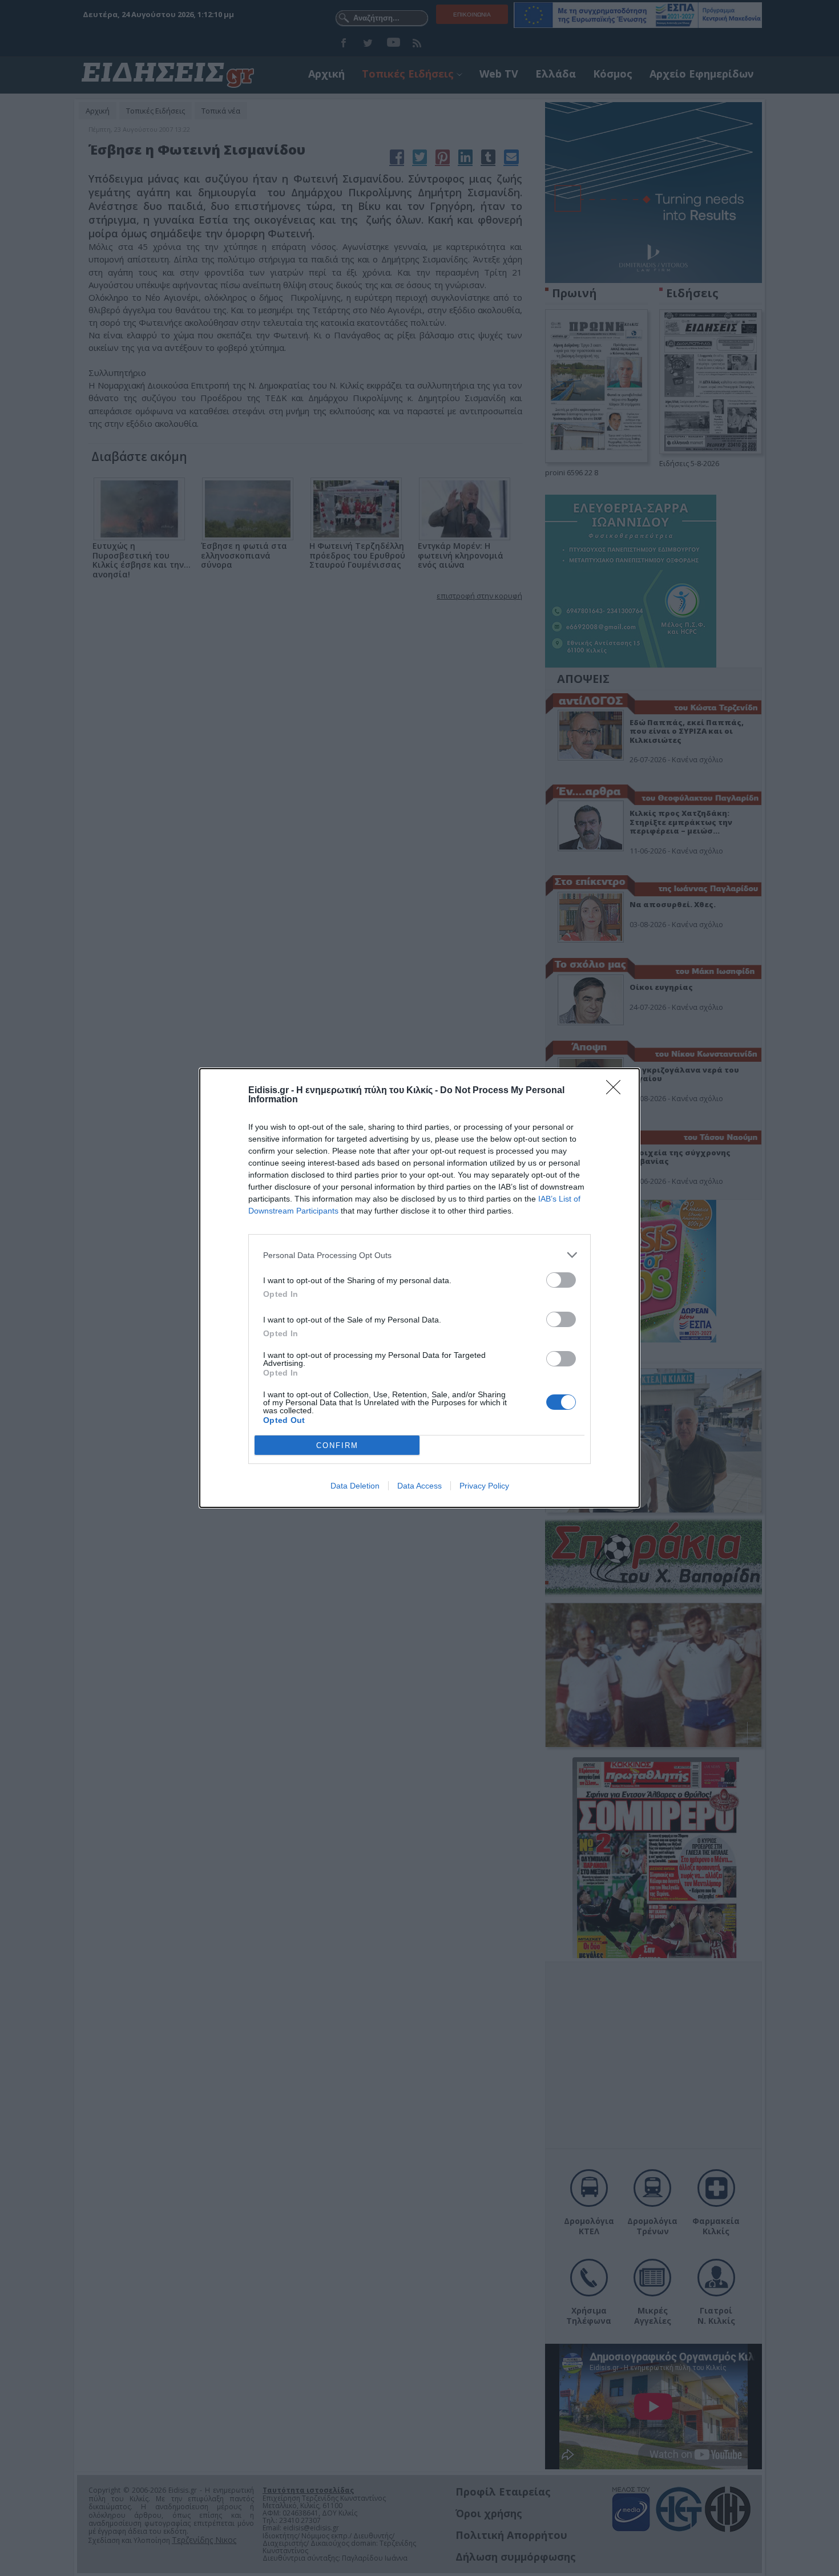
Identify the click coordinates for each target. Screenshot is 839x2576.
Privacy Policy (484, 1486)
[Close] (617, 1091)
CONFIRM (337, 1445)
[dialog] (419, 1288)
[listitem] (419, 1255)
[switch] (561, 1280)
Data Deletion (355, 1486)
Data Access (419, 1486)
